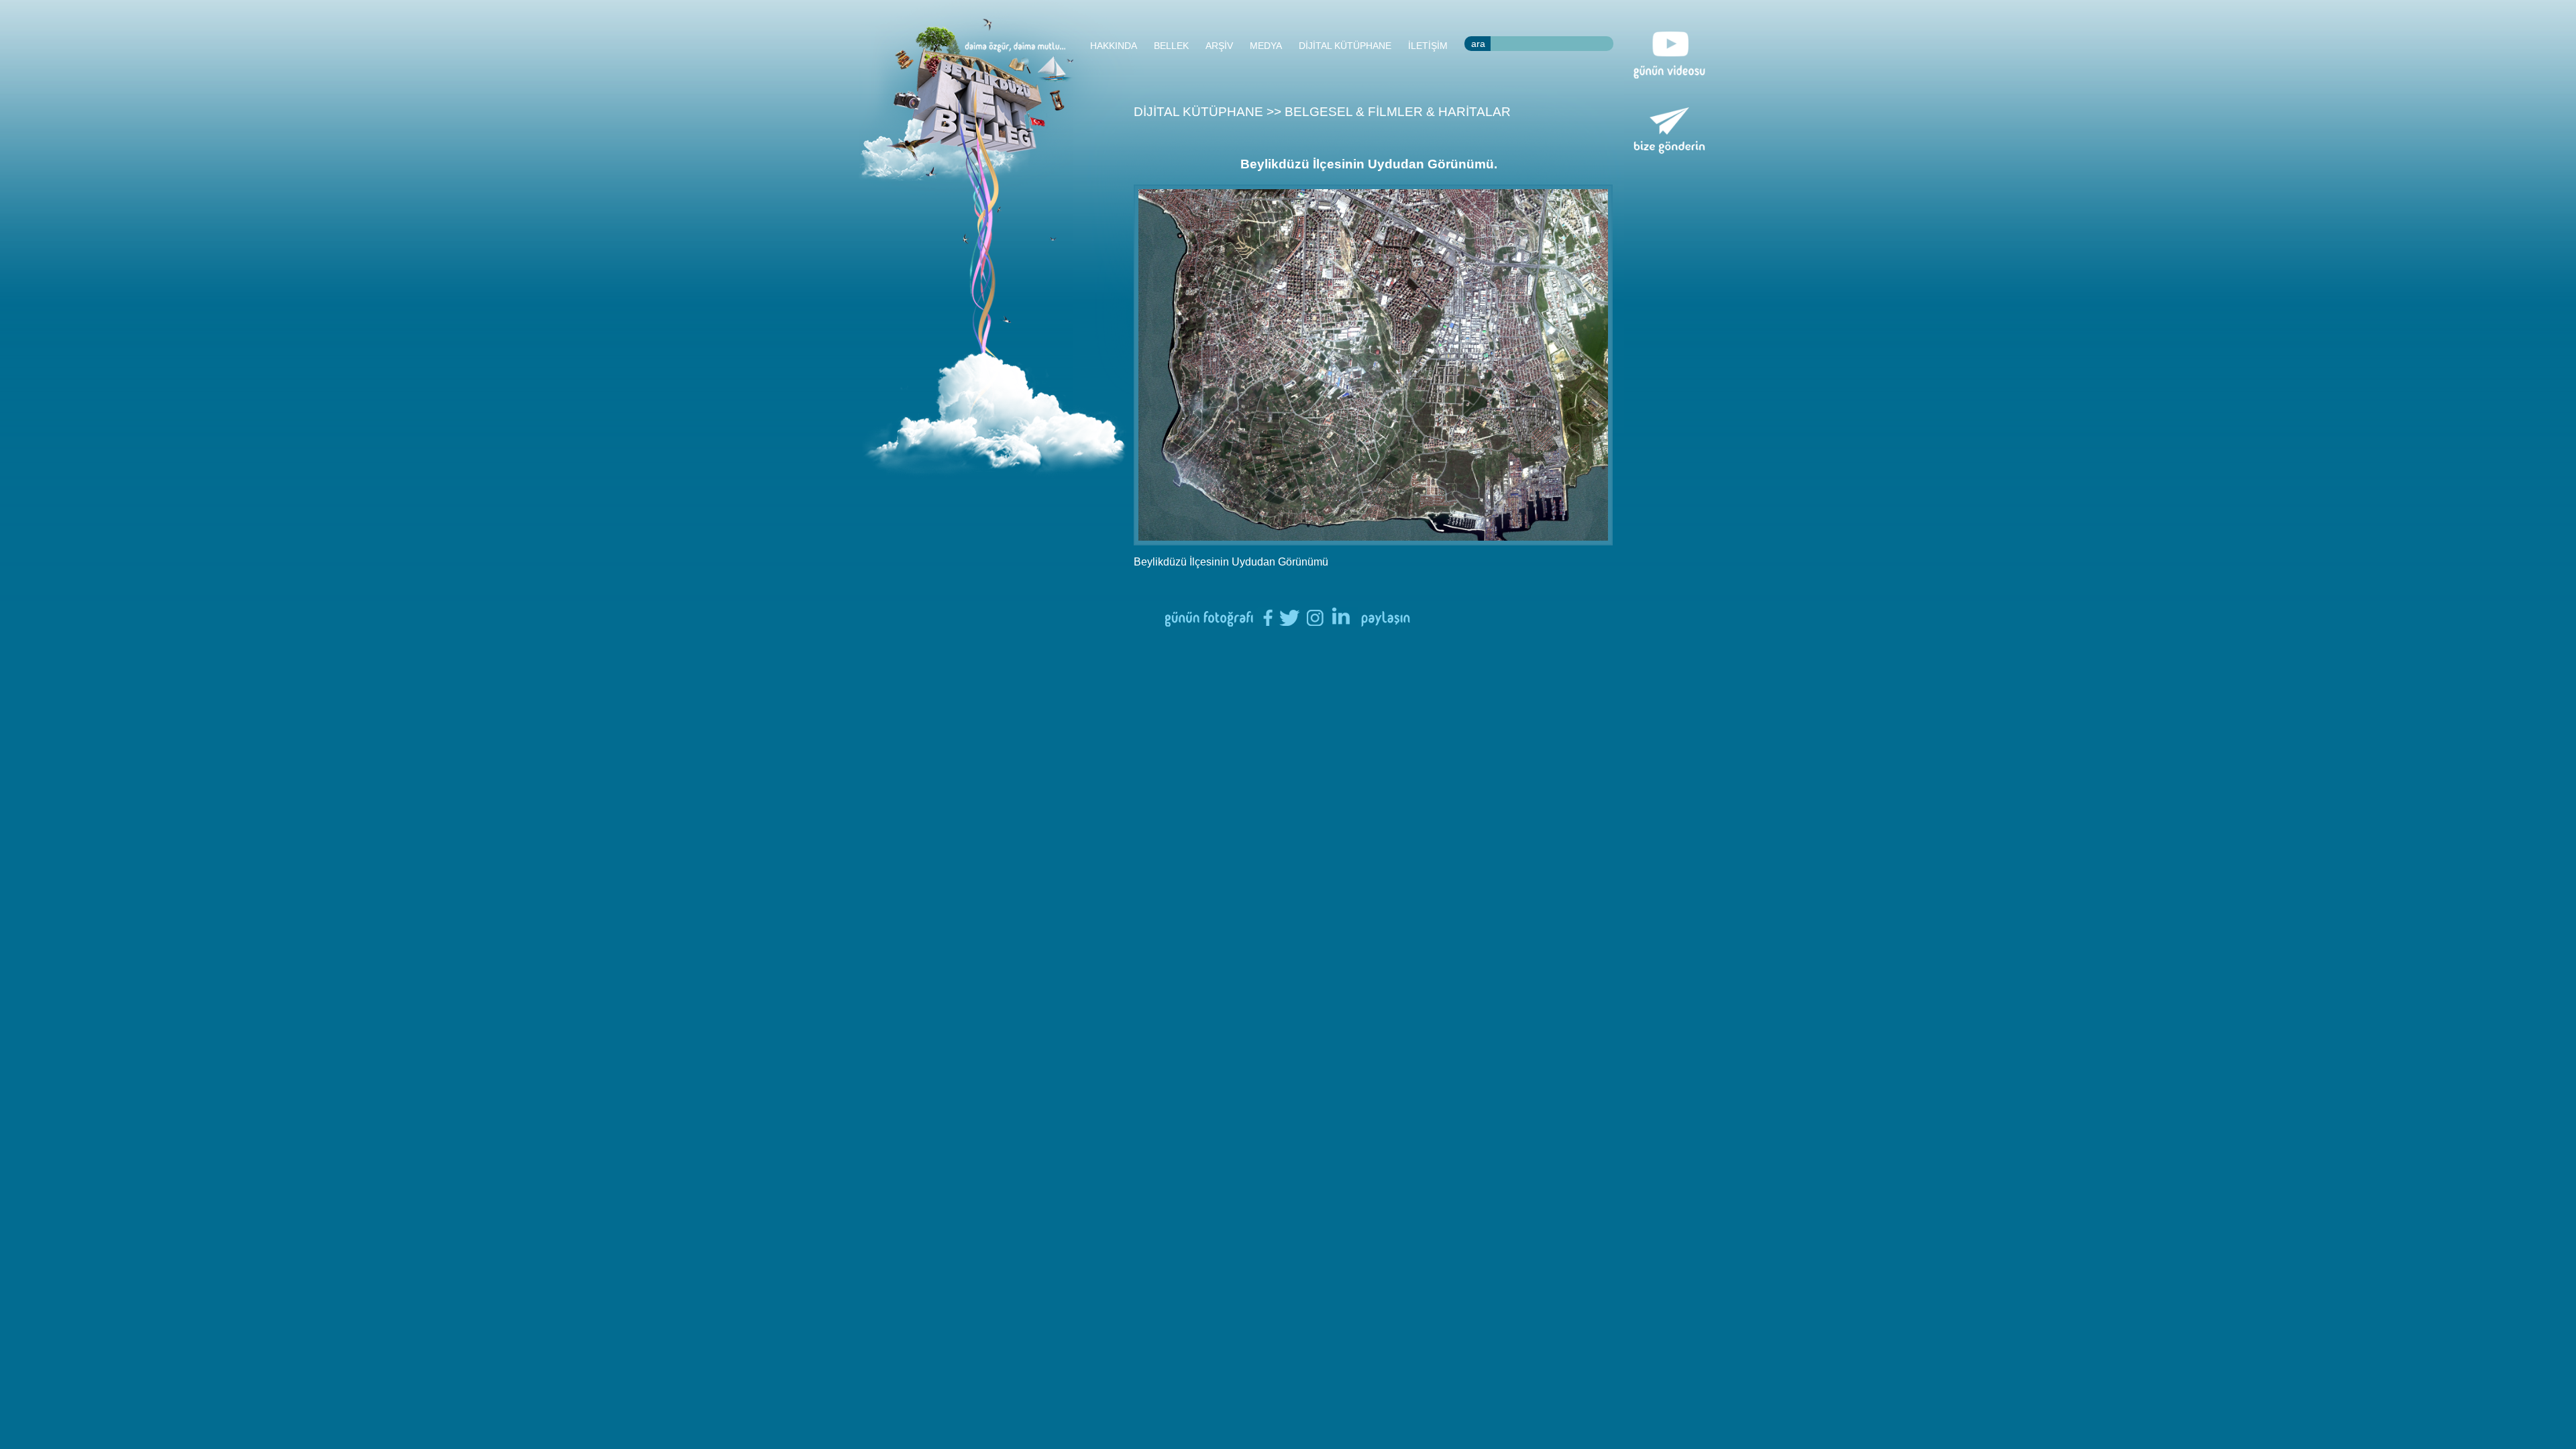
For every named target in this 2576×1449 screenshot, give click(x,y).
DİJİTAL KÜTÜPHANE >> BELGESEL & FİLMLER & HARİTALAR (1322, 112)
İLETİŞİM (1428, 46)
